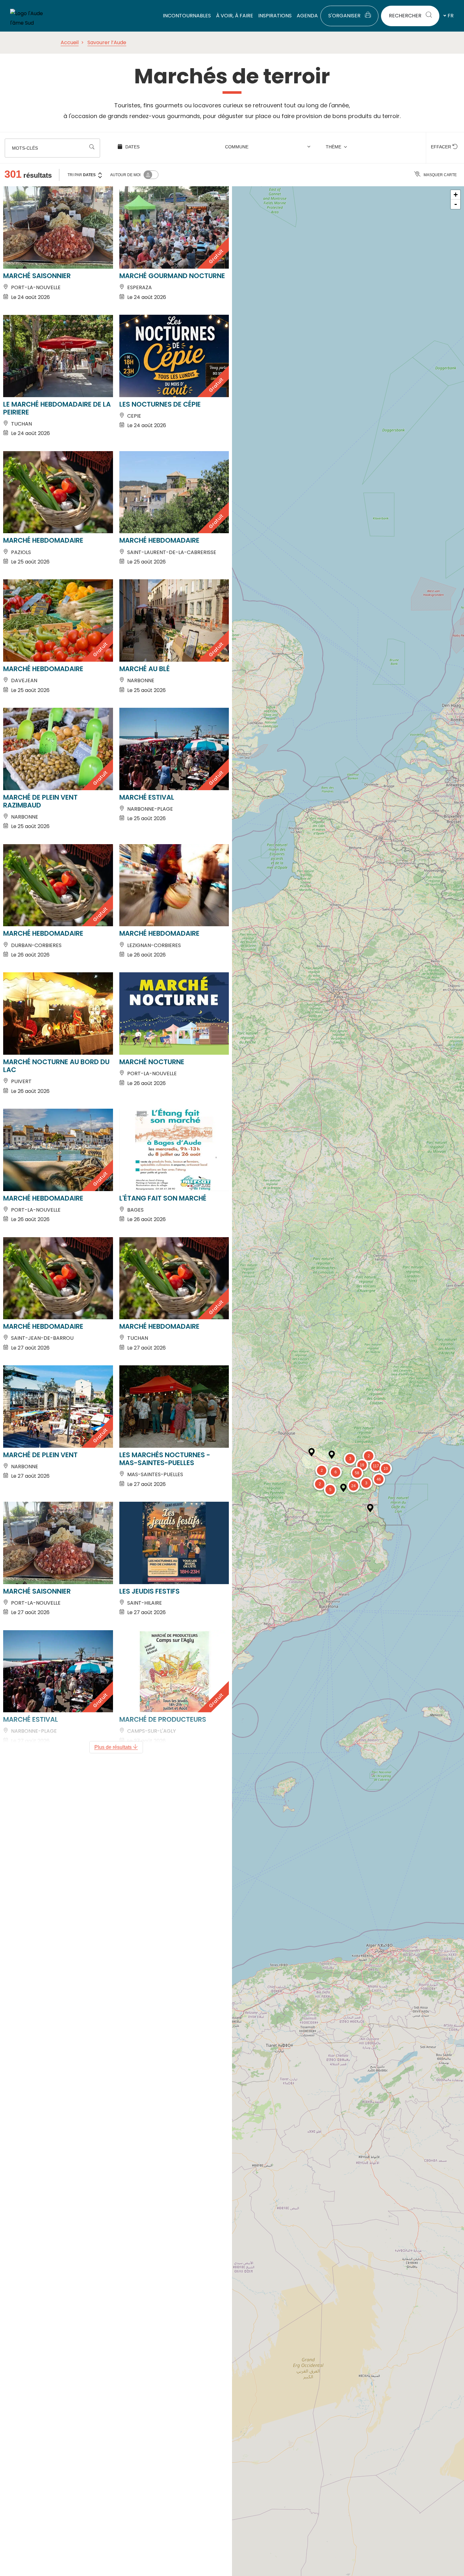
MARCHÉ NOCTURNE (152, 1062)
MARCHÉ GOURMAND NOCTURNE (172, 276)
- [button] (456, 204)
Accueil (70, 42)
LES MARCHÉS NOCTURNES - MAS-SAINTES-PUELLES (165, 1459)
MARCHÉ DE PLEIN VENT (40, 1455)
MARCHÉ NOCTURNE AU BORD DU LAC (56, 1066)
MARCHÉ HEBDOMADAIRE (43, 540)
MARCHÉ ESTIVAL (147, 797)
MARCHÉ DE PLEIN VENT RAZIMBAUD (40, 801)
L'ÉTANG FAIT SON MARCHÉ (163, 1198)
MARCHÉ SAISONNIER (37, 276)
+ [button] (456, 195)
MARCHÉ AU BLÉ (145, 669)
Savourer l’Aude (107, 42)
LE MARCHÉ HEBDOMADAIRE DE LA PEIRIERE (57, 408)
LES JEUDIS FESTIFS (149, 1591)
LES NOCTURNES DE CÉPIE (160, 404)
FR (451, 16)
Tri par (82, 175)
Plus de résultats (114, 1747)
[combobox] (269, 148)
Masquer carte (440, 175)
